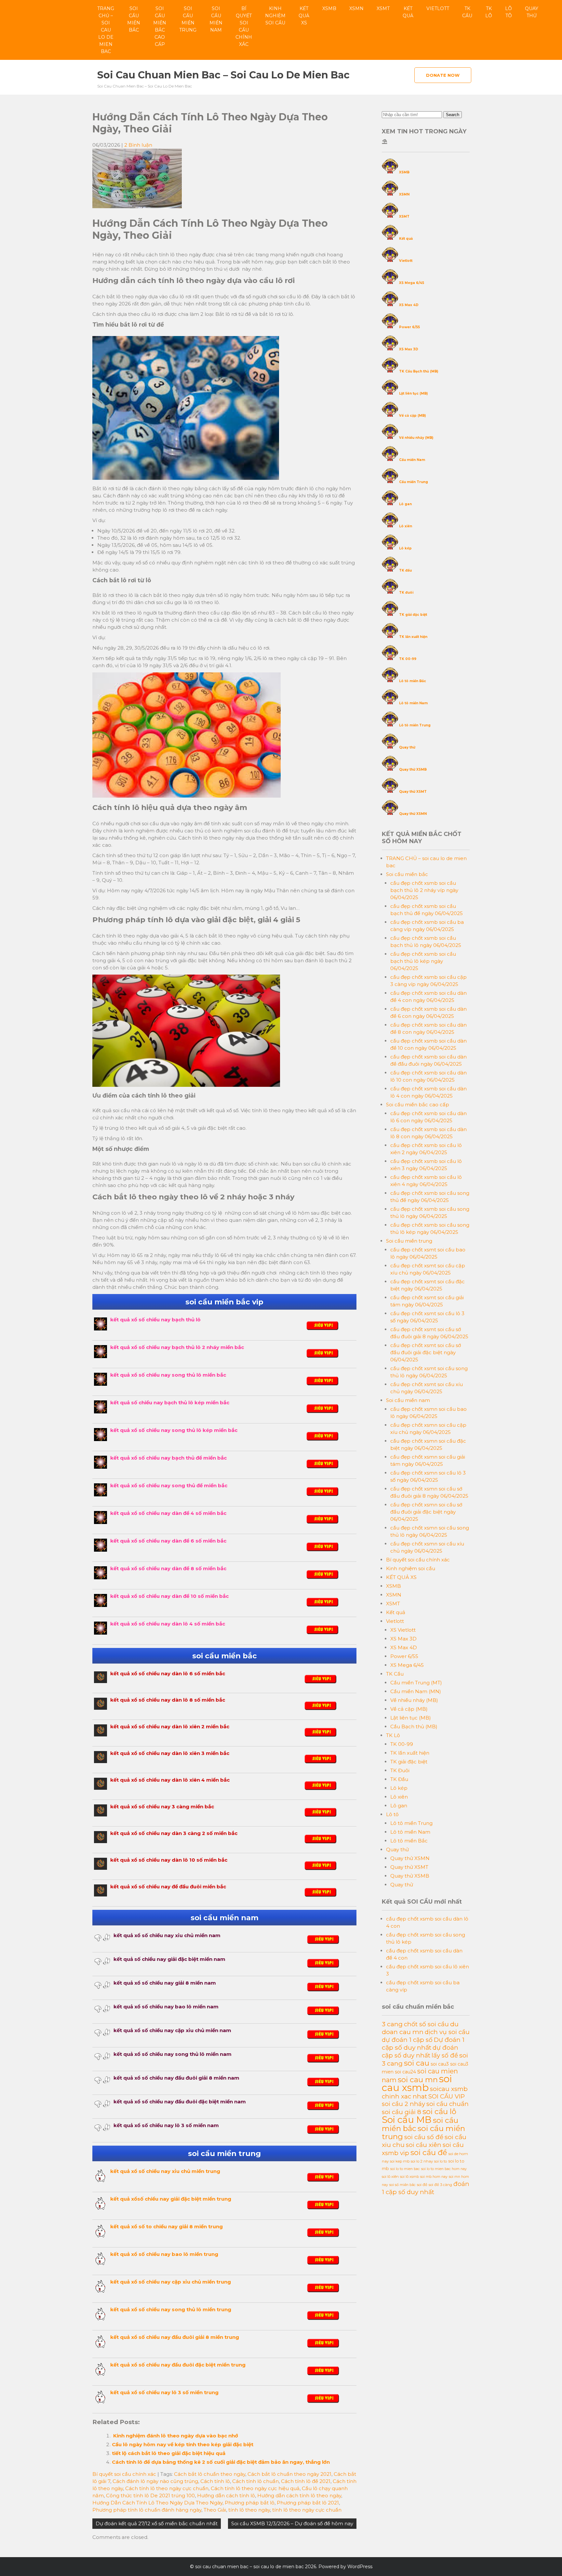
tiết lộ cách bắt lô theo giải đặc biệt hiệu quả (169, 2453)
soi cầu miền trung (423, 2132)
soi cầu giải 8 (401, 2112)
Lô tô (508, 12)
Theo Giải (215, 2510)
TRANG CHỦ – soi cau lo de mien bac (106, 30)
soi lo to (441, 2161)
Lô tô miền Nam (413, 703)
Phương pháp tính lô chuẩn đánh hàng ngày (147, 2510)
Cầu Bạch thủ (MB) (414, 1726)
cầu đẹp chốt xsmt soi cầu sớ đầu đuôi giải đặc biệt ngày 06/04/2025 (426, 1352)
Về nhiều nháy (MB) (416, 438)
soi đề (422, 2185)
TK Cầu (467, 12)
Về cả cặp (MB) (412, 416)
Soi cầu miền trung (188, 19)
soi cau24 (405, 2072)
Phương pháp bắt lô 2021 (308, 2503)
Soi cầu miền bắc (134, 19)
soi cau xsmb (417, 2083)
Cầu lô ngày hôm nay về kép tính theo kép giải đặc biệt (183, 2444)
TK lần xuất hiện (413, 637)
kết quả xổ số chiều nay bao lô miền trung (164, 2254)
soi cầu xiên (424, 2145)
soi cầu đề (429, 2152)
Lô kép (405, 548)
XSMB (329, 8)
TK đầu (405, 570)
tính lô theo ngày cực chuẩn (307, 2510)
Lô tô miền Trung (415, 725)
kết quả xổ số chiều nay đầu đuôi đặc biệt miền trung (178, 2365)
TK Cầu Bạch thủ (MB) (419, 371)
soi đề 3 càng (440, 2185)
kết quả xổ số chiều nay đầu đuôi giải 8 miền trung (175, 2337)
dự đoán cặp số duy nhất (420, 2051)
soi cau (417, 2063)
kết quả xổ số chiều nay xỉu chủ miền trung (165, 2171)
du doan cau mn (420, 2028)
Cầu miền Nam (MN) (416, 1691)
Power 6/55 (409, 327)
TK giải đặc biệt (413, 615)
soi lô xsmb (409, 2177)
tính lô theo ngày (249, 2510)
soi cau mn (418, 2080)
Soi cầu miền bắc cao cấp (160, 26)
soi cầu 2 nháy (403, 2104)
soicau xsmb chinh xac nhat (425, 2093)
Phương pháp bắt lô (250, 2503)
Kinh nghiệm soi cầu (275, 16)
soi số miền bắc (402, 2185)
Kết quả (408, 12)
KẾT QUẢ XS (304, 16)
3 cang (392, 2024)
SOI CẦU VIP (447, 2096)
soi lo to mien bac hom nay (444, 2169)
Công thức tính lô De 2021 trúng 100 (150, 2495)
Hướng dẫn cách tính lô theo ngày (299, 2495)
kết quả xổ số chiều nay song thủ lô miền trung (171, 2309)
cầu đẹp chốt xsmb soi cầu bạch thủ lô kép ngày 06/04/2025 (423, 961)
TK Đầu (399, 1779)
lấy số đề (445, 2055)
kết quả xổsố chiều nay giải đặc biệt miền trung (171, 2199)
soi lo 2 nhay (422, 2161)
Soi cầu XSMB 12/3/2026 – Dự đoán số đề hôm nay (292, 2523)
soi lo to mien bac (405, 2169)
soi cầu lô (439, 2111)
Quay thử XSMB (413, 769)
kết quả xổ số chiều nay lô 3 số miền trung (164, 2392)
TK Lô (489, 12)
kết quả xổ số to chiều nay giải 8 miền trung (167, 2226)
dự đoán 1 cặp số (407, 2040)
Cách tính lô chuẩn (255, 2481)
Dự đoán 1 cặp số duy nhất (423, 2043)
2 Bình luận (138, 145)
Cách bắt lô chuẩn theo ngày (210, 2474)
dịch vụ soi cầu (447, 2032)
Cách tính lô (215, 2481)
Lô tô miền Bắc (413, 681)
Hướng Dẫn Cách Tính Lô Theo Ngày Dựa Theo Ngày (157, 2503)
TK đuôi (406, 593)
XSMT (383, 8)
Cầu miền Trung (414, 482)
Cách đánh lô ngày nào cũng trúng (155, 2481)
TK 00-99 (408, 659)
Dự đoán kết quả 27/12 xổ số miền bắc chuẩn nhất (157, 2523)
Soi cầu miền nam (216, 19)
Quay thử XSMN (413, 814)
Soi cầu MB (407, 2120)
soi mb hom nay (434, 2177)
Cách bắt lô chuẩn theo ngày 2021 (289, 2474)
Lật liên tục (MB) (413, 393)
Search (453, 115)
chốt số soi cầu (426, 2024)
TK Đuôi (400, 1770)
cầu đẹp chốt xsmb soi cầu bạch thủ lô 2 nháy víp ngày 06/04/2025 (424, 890)
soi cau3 (440, 2064)
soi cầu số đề (424, 2137)
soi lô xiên (390, 2177)
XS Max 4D (409, 305)
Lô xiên (406, 526)
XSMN (356, 8)
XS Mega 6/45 (412, 283)
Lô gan (405, 504)
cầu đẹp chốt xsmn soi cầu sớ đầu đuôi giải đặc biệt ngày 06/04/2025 (426, 1512)
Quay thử (532, 12)
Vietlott (438, 8)
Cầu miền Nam (412, 460)
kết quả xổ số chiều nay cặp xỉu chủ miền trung (171, 2282)
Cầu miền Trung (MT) (416, 1683)
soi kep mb (400, 2161)
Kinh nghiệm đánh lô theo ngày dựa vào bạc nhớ (175, 2436)
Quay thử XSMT (413, 792)
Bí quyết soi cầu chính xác (244, 26)
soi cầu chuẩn (448, 2104)
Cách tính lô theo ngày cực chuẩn (167, 2488)
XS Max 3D (409, 349)
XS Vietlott (403, 1630)
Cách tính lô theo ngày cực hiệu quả (255, 2488)
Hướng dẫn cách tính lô (226, 2495)
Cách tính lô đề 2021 (306, 2481)
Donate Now (443, 75)
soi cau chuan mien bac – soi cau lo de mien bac (223, 75)
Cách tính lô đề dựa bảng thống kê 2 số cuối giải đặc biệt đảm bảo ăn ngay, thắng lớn (221, 2462)
